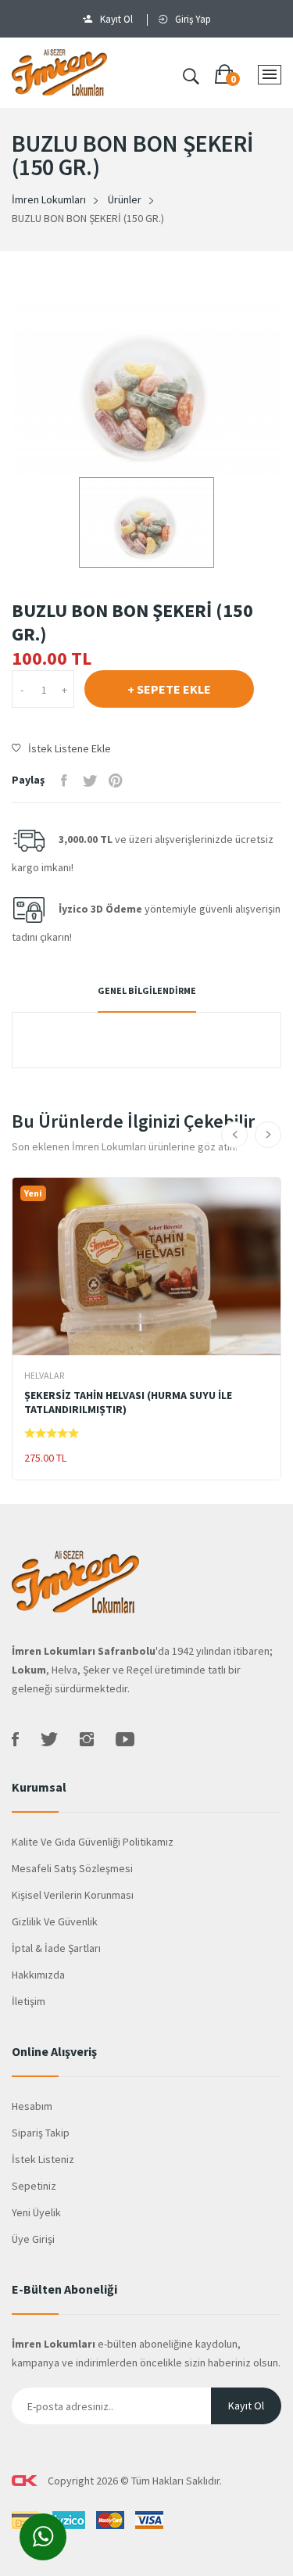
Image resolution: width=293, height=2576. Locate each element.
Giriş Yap (193, 19)
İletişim (29, 2001)
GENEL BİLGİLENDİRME (147, 990)
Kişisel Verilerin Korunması (73, 1895)
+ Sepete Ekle (169, 689)
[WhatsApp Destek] (37, 2539)
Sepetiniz (34, 2186)
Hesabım (32, 2106)
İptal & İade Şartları (56, 1948)
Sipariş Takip (41, 2133)
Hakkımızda (38, 1975)
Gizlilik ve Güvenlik (55, 1921)
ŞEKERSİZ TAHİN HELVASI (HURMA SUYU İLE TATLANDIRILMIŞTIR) (128, 1402)
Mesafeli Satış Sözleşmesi (72, 1868)
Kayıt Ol (116, 19)
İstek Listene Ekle (70, 748)
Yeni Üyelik (36, 2212)
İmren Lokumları (49, 199)
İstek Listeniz (43, 2159)
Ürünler (125, 199)
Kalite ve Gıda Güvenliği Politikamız (93, 1842)
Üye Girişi (33, 2239)
